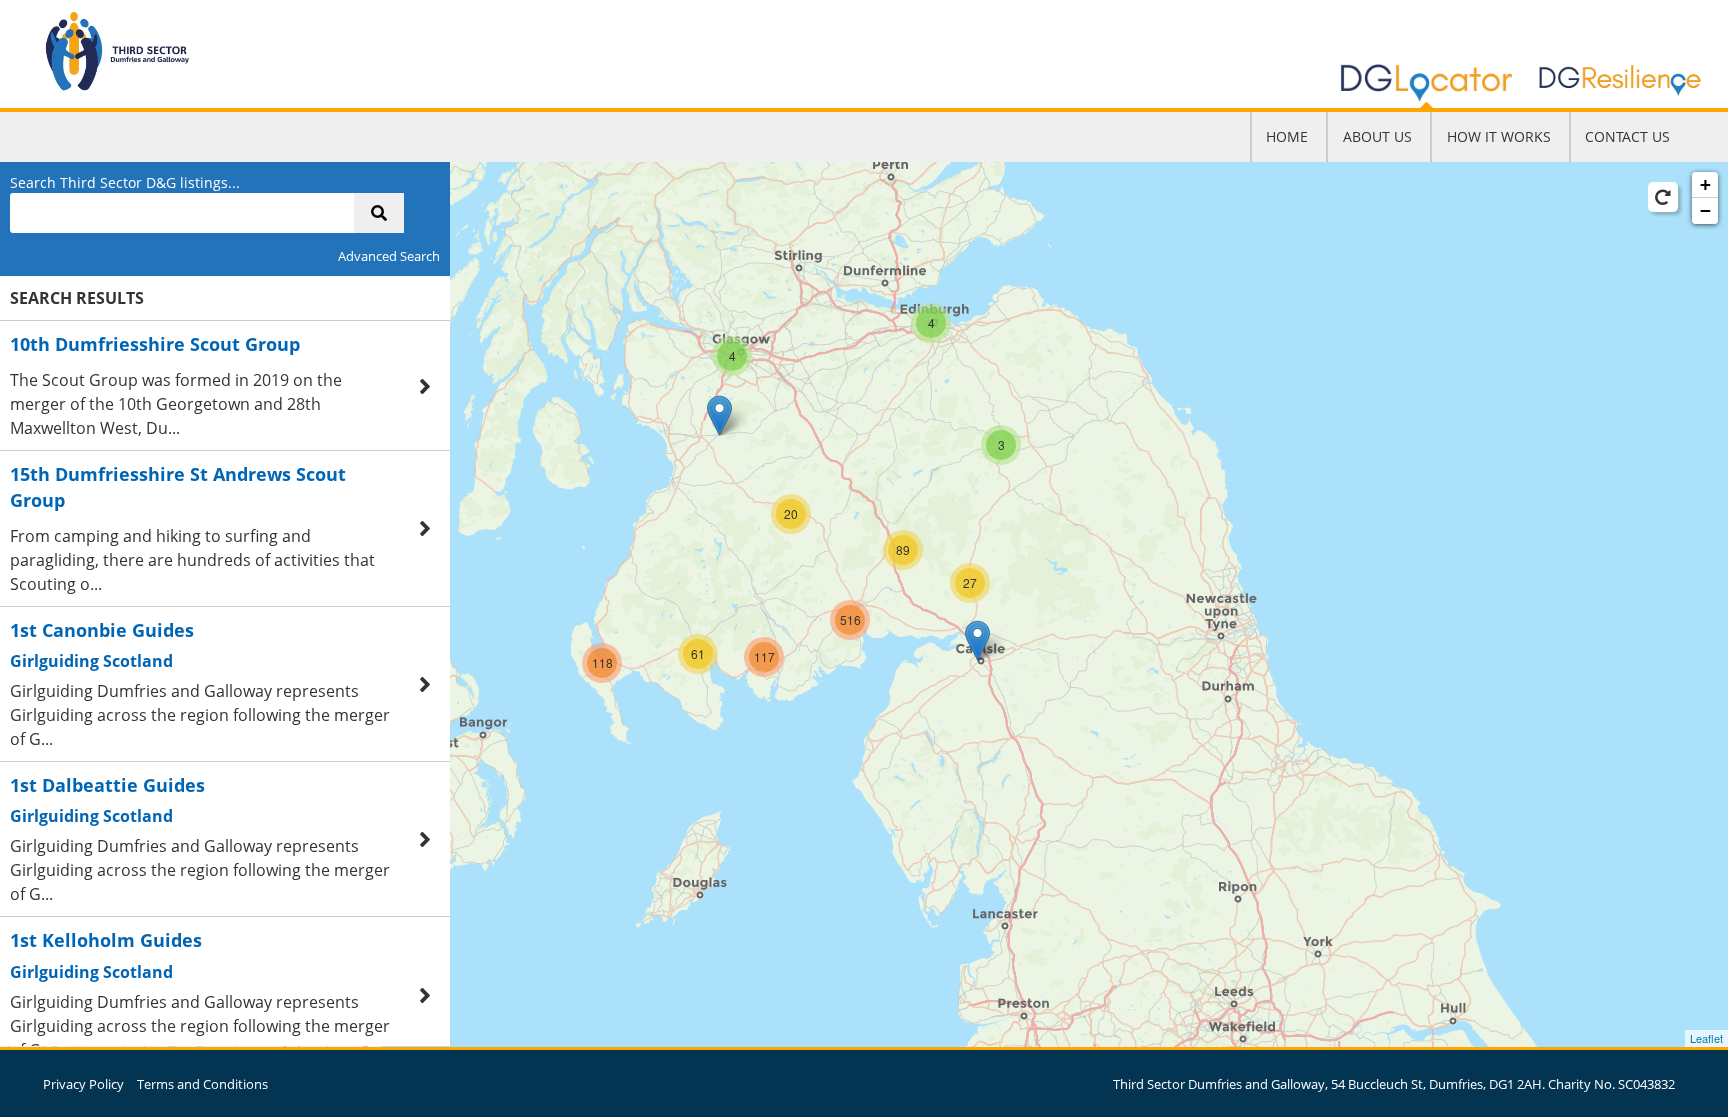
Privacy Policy (83, 1084)
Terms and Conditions (202, 1084)
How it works (1499, 136)
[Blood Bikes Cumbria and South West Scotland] (977, 640)
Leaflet (1706, 1038)
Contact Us (1627, 136)
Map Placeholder (861, 604)
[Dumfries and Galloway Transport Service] (719, 415)
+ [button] (1705, 184)
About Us (1377, 136)
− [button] (1705, 210)
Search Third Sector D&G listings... (125, 182)
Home (1287, 136)
